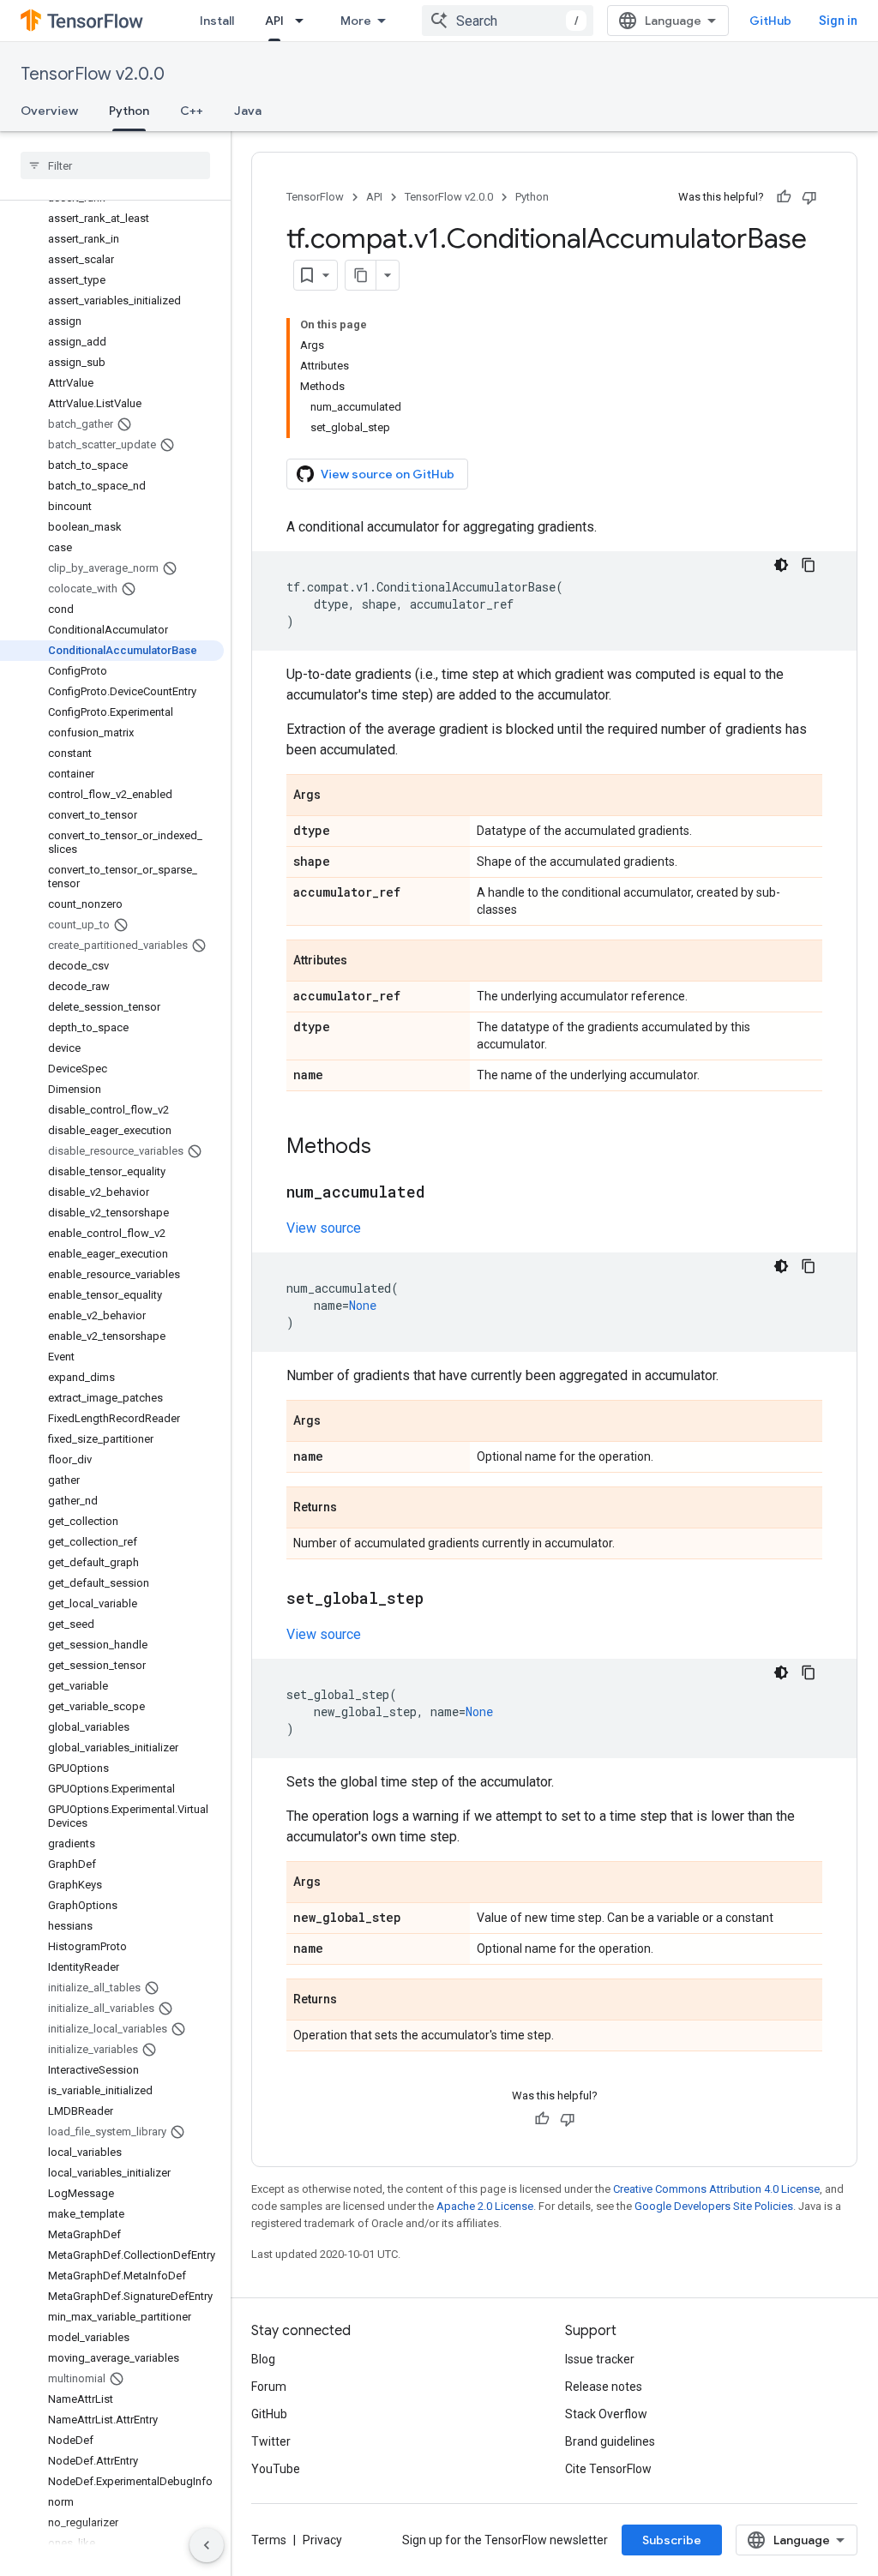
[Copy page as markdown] (361, 275)
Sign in (838, 21)
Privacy (322, 2540)
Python (129, 111)
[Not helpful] (809, 197)
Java (248, 111)
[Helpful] (784, 197)
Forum (269, 2387)
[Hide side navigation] (207, 2545)
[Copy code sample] (809, 565)
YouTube (276, 2469)
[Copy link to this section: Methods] (388, 1148)
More (356, 21)
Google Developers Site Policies (714, 2206)
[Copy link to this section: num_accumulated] (442, 1193)
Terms (269, 2540)
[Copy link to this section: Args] (338, 796)
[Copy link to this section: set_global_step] (441, 1600)
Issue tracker (600, 2359)
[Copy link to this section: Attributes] (364, 962)
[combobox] (508, 21)
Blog (263, 2359)
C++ (192, 111)
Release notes (604, 2387)
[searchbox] (115, 165)
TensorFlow (315, 197)
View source (324, 1228)
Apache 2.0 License (485, 2206)
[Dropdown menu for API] (304, 21)
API (274, 21)
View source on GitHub (388, 474)
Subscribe (672, 2540)
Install (217, 21)
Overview (49, 111)
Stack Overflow (606, 2414)
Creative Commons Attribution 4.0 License (716, 2189)
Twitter (271, 2441)
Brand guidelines (610, 2441)
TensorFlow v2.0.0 (93, 74)
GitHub (770, 21)
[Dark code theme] (781, 565)
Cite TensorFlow (608, 2469)
